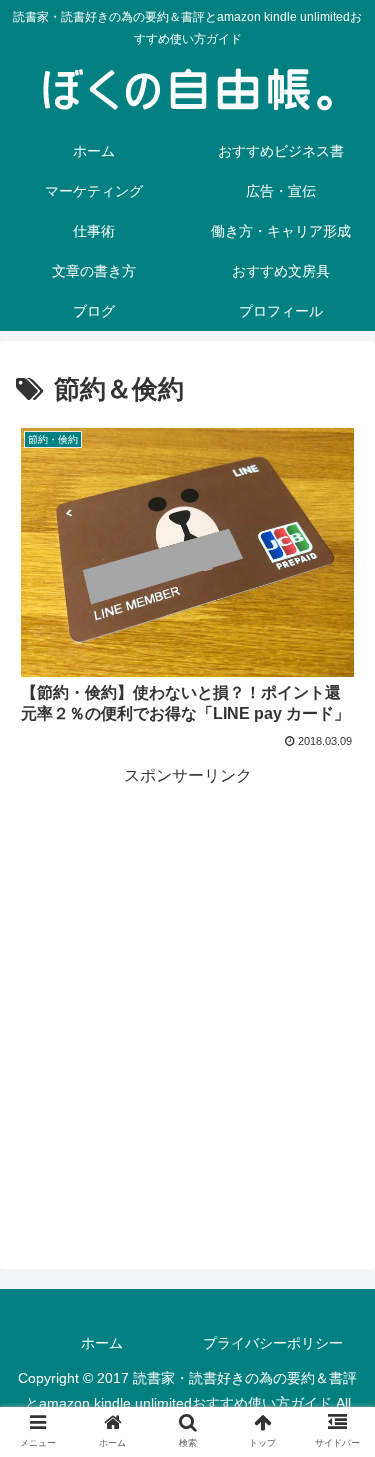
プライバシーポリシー (273, 1343)
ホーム (102, 1343)
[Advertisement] (187, 978)
